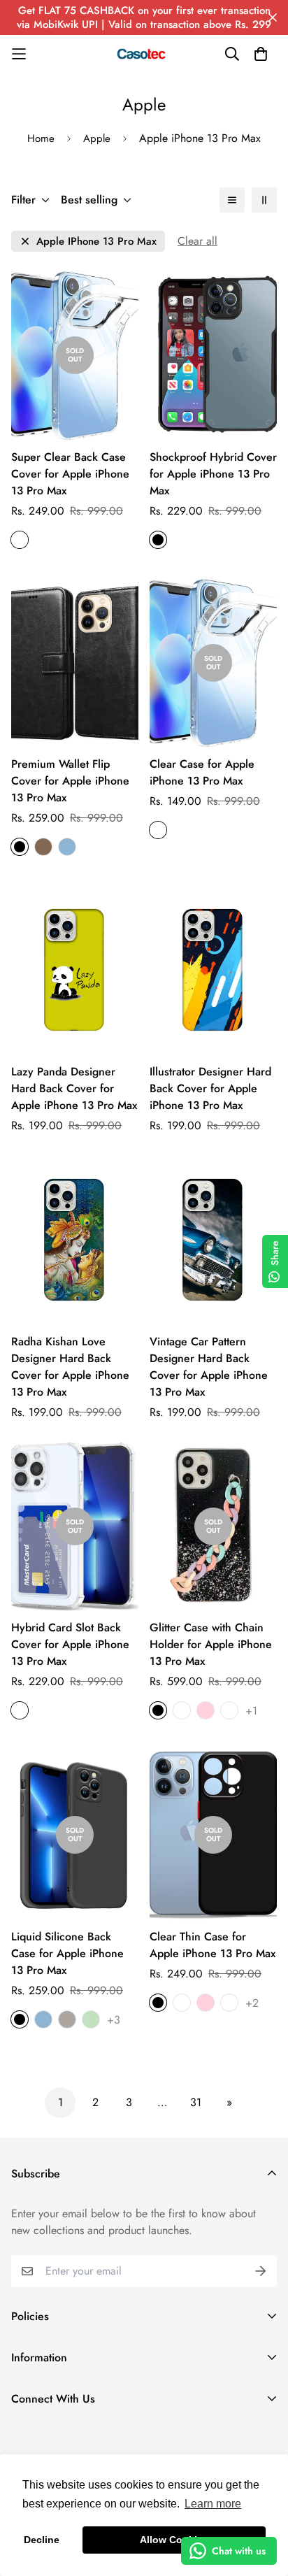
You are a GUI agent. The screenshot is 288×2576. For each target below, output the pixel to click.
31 (196, 2102)
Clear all (197, 241)
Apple (97, 138)
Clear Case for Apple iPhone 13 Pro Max (202, 772)
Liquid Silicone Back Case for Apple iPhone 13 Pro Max (67, 1953)
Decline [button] (42, 2540)
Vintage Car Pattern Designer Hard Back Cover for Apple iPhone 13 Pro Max (209, 1367)
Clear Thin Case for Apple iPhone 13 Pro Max (213, 1945)
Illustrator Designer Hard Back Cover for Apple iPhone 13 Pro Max (210, 1088)
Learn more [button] (213, 2504)
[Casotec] (144, 54)
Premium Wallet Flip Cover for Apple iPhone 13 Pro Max (70, 781)
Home (41, 138)
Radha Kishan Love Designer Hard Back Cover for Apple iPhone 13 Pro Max (70, 1367)
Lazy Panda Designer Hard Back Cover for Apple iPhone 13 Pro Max (74, 1088)
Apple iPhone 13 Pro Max (96, 242)
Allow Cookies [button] (174, 2540)
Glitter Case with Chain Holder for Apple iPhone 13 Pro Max (211, 1644)
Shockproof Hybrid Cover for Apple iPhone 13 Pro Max (213, 474)
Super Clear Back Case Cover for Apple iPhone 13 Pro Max (70, 474)
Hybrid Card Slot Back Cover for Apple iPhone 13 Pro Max (70, 1644)
